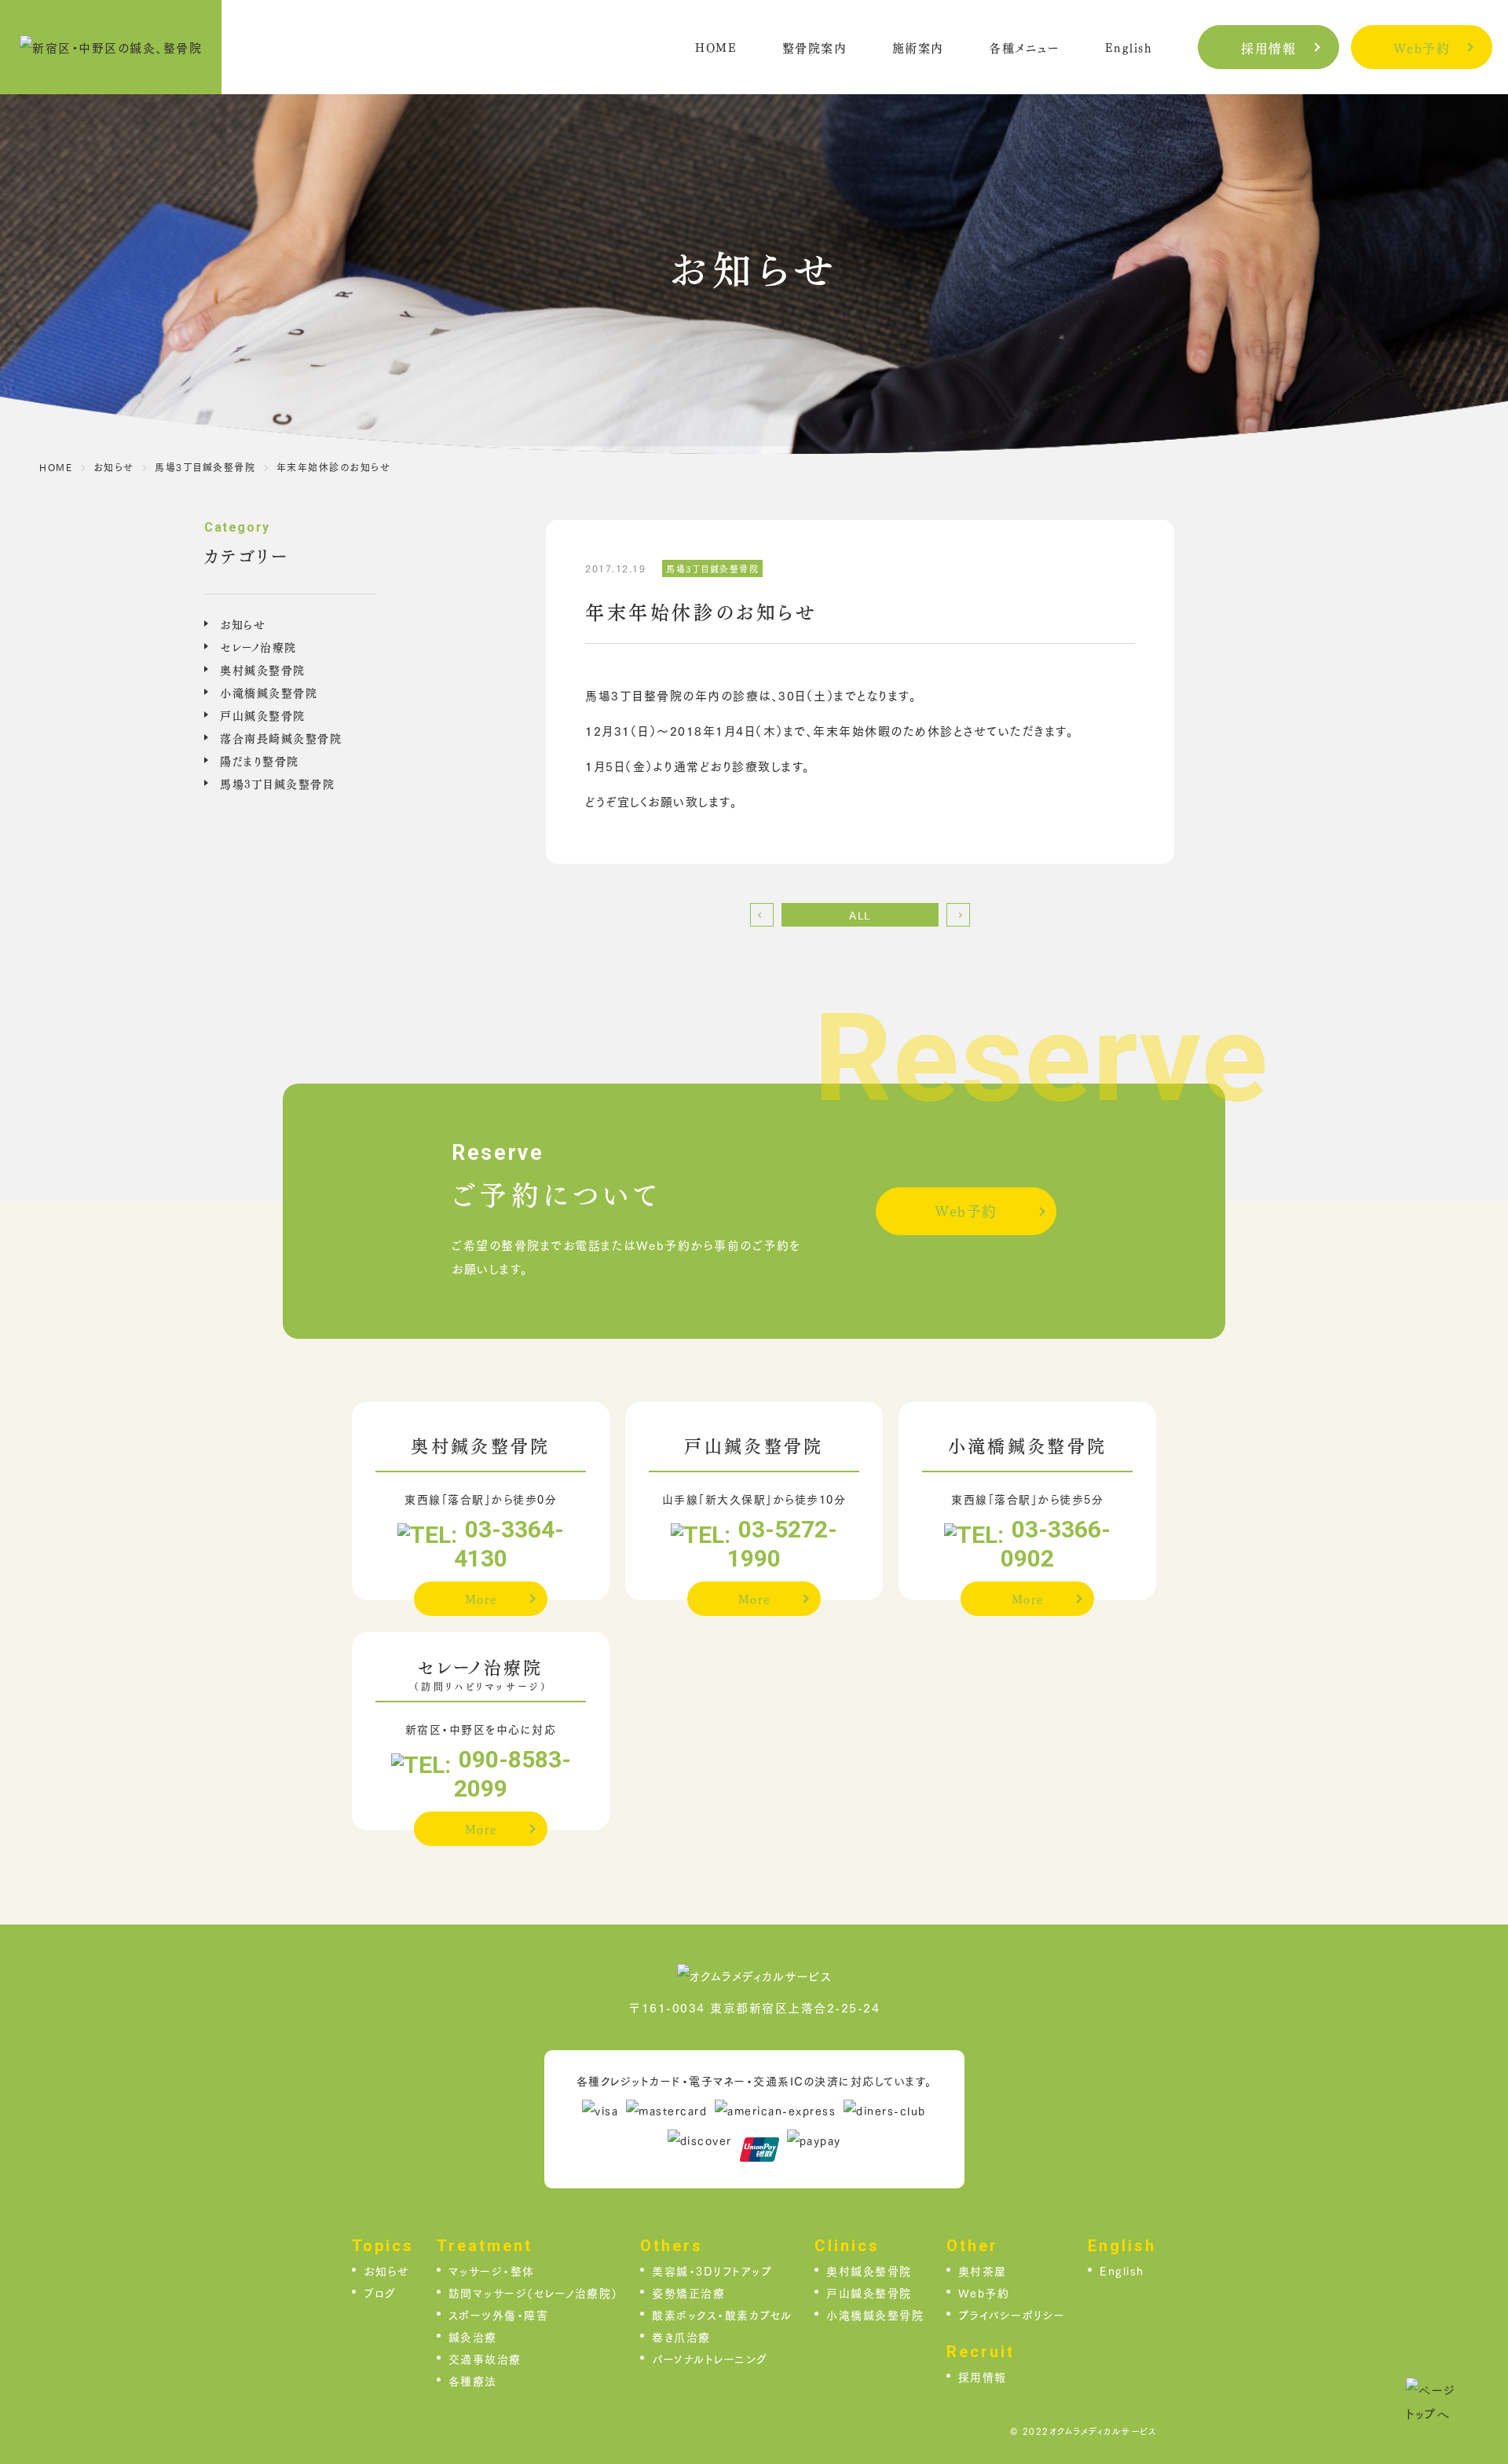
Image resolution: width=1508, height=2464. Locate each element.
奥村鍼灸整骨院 (263, 669)
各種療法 (473, 2380)
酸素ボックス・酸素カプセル (722, 2314)
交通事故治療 (485, 2358)
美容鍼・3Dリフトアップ (712, 2270)
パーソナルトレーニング (710, 2358)
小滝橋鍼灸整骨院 (269, 692)
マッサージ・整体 (492, 2270)
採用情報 (1268, 48)
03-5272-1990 (782, 1544)
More (481, 1598)
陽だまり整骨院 (260, 760)
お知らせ (243, 623)
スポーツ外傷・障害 (499, 2314)
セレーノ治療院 (258, 646)
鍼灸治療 (473, 2336)
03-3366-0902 (1056, 1544)
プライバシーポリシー (1012, 2314)
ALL (860, 915)
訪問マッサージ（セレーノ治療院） (533, 2292)
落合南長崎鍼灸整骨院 (281, 737)
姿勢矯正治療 (688, 2292)
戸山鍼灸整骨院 (263, 715)
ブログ (380, 2292)
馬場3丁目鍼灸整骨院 (277, 783)
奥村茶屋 (983, 2270)
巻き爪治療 (681, 2336)
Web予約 (1422, 48)
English (1122, 2270)
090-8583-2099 (512, 1774)
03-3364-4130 (509, 1544)
